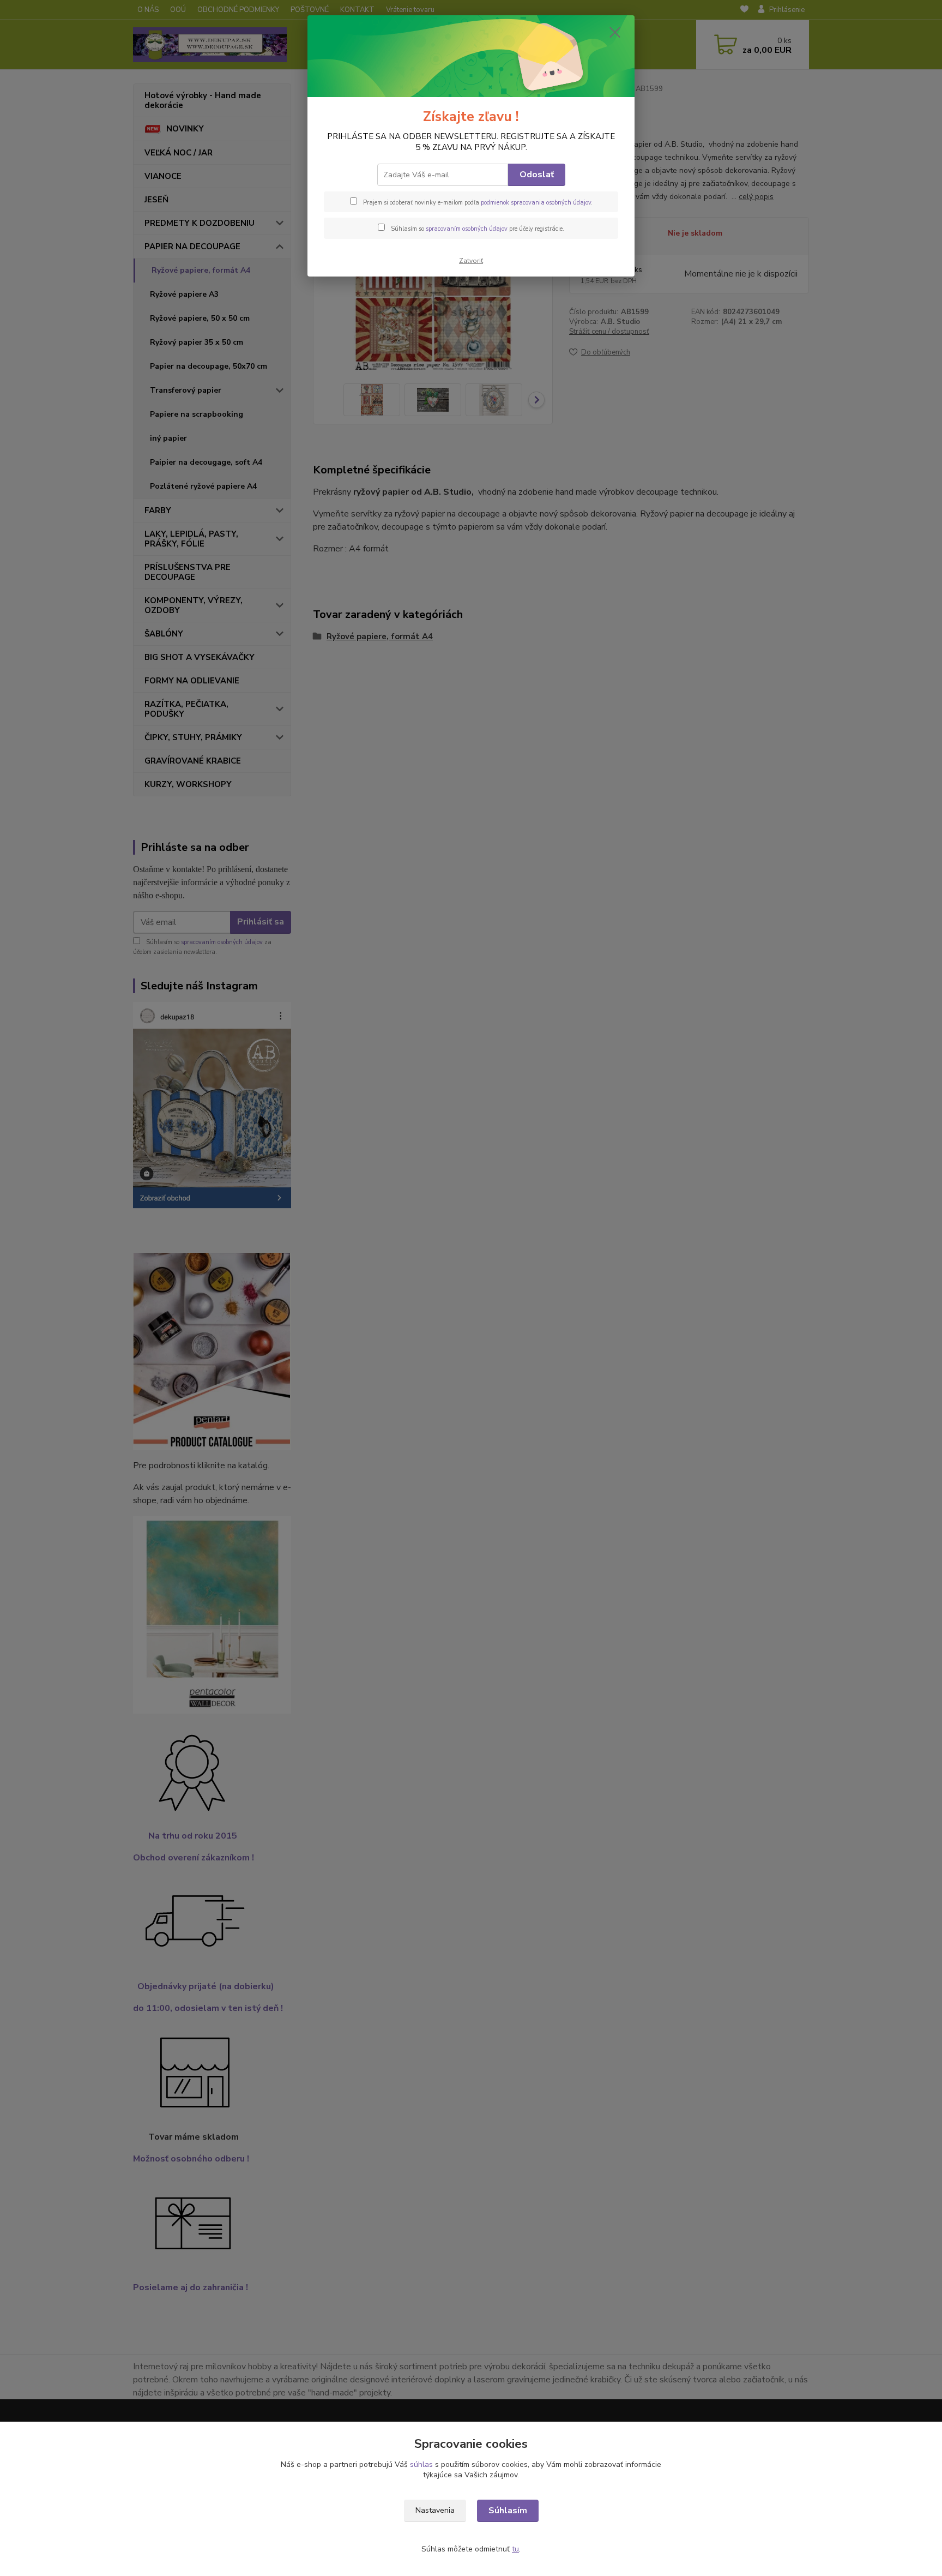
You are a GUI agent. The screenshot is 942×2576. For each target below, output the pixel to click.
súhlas (421, 2464)
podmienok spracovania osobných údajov (536, 203)
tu (515, 2549)
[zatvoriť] (615, 32)
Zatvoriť (471, 261)
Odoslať (537, 175)
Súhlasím (508, 2511)
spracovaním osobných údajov (467, 229)
